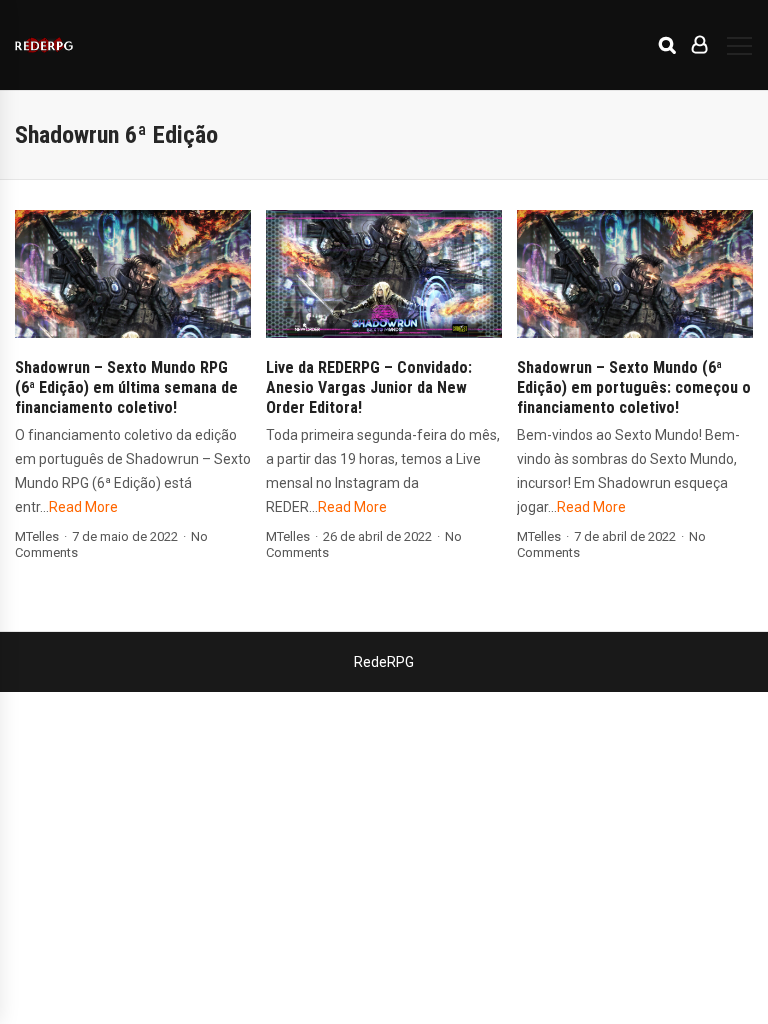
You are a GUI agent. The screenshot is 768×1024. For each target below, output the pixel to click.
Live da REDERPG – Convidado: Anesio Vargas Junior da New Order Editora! (369, 387)
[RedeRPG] (44, 44)
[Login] (699, 45)
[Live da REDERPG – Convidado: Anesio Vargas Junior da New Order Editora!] (384, 274)
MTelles (37, 536)
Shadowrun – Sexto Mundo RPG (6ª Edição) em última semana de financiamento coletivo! (126, 387)
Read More (83, 507)
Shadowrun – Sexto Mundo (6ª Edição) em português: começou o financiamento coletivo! (634, 387)
